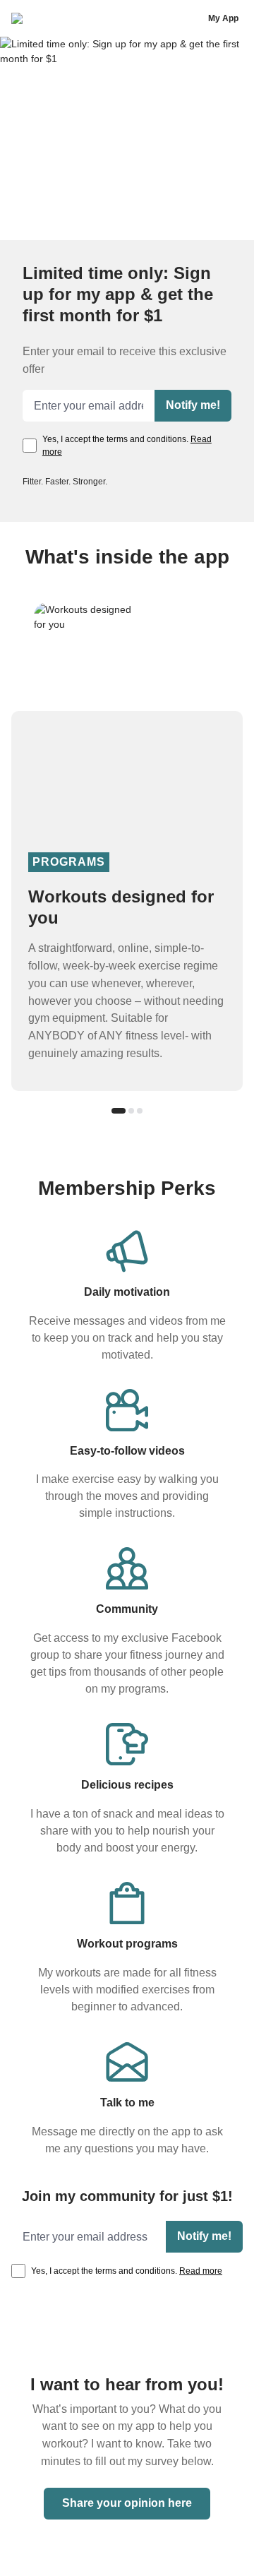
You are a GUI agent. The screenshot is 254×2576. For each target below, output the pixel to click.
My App (223, 18)
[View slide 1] (119, 1111)
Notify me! (193, 405)
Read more (201, 2271)
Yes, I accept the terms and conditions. (127, 446)
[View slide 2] (131, 1111)
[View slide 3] (140, 1111)
